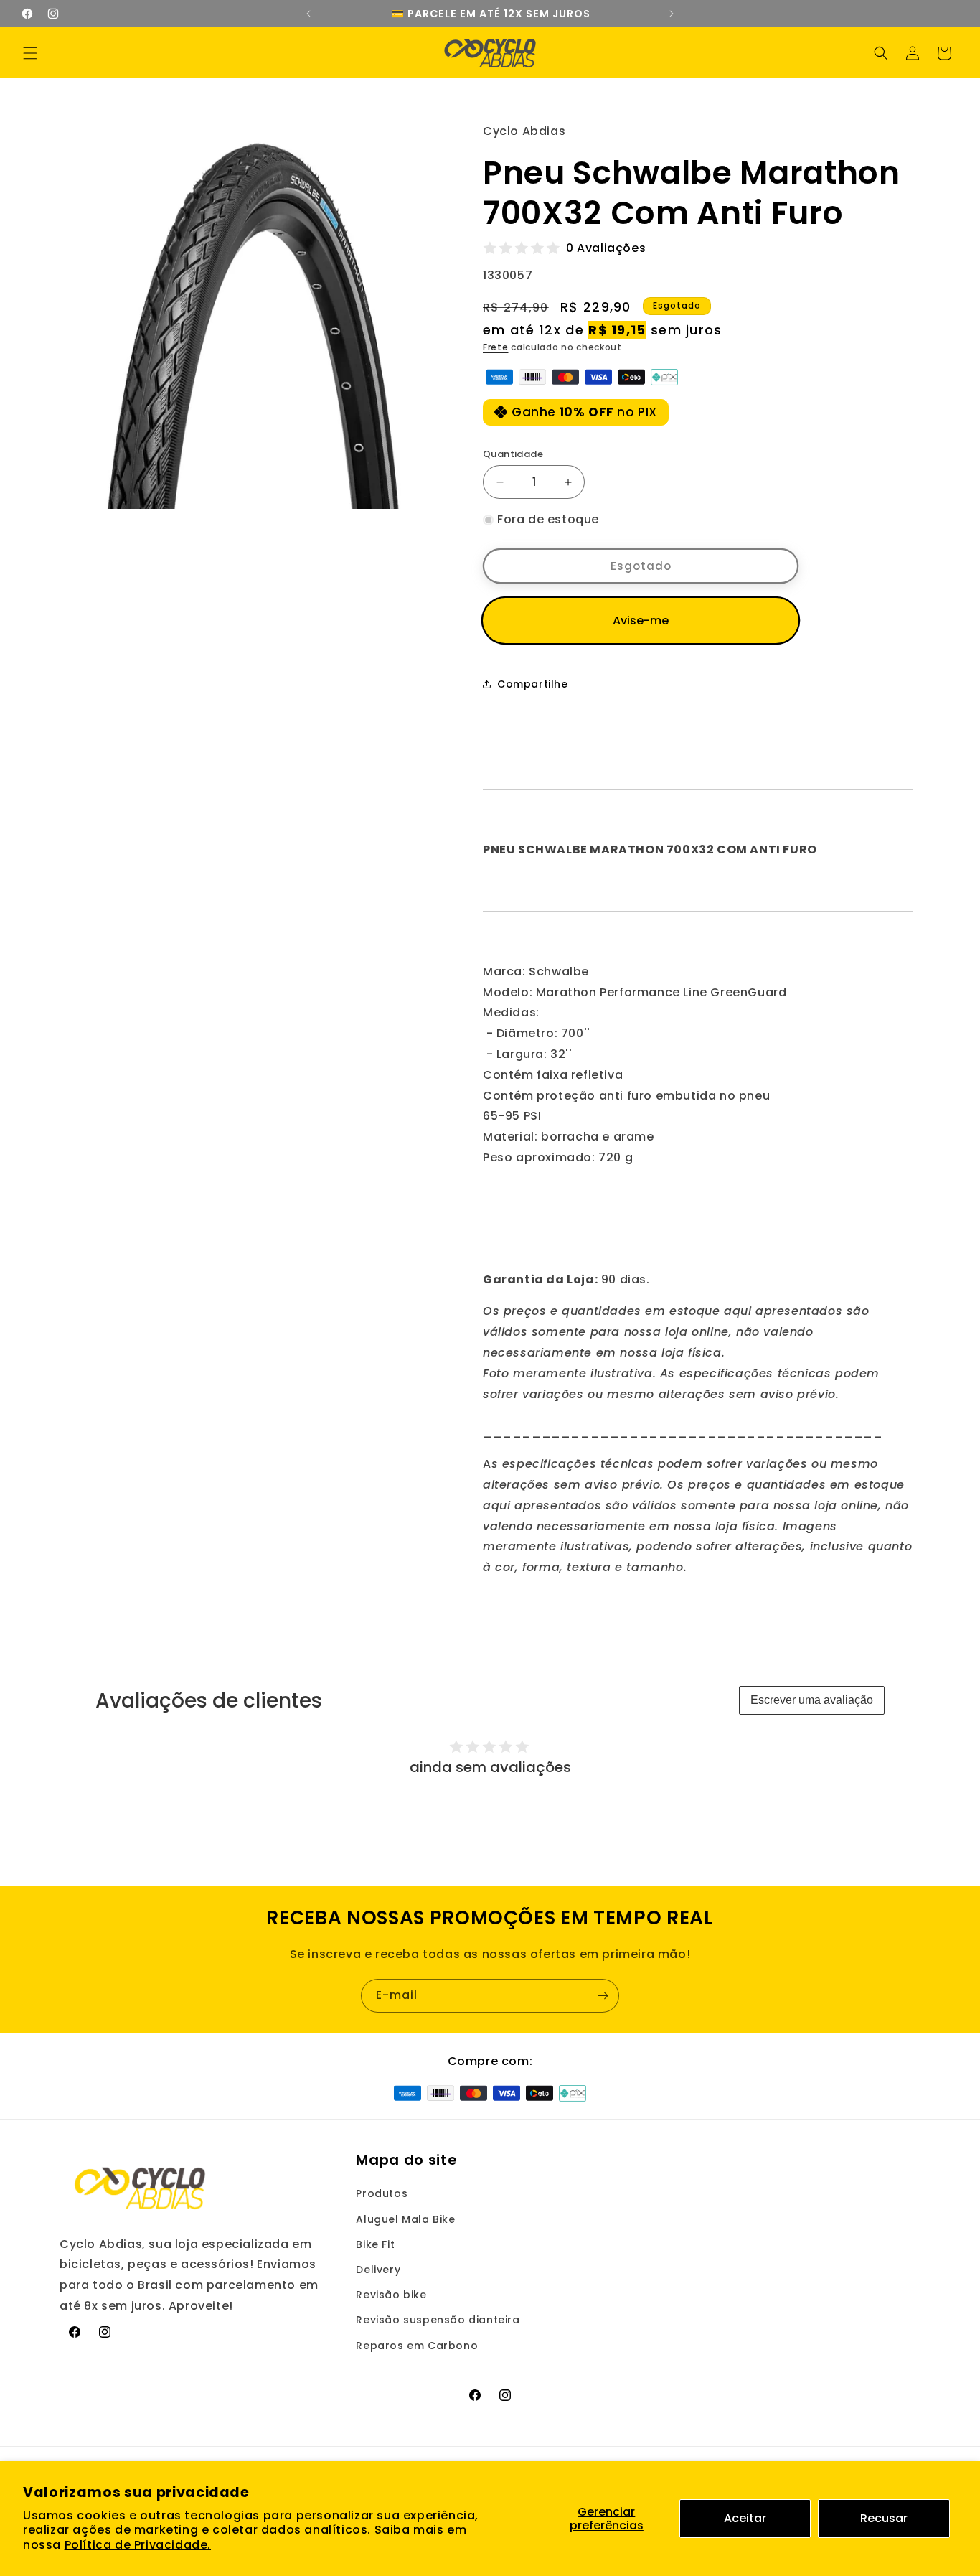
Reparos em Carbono (417, 2346)
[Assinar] (603, 1996)
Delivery (378, 2270)
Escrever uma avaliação (812, 1700)
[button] (30, 53)
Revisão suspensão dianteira (438, 2320)
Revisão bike (391, 2295)
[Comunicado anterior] (308, 14)
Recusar (884, 2518)
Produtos (382, 2193)
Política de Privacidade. (138, 2545)
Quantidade (513, 454)
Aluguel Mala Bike (405, 2219)
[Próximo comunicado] (672, 14)
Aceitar (745, 2518)
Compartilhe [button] (533, 684)
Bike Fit (375, 2244)
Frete (496, 347)
